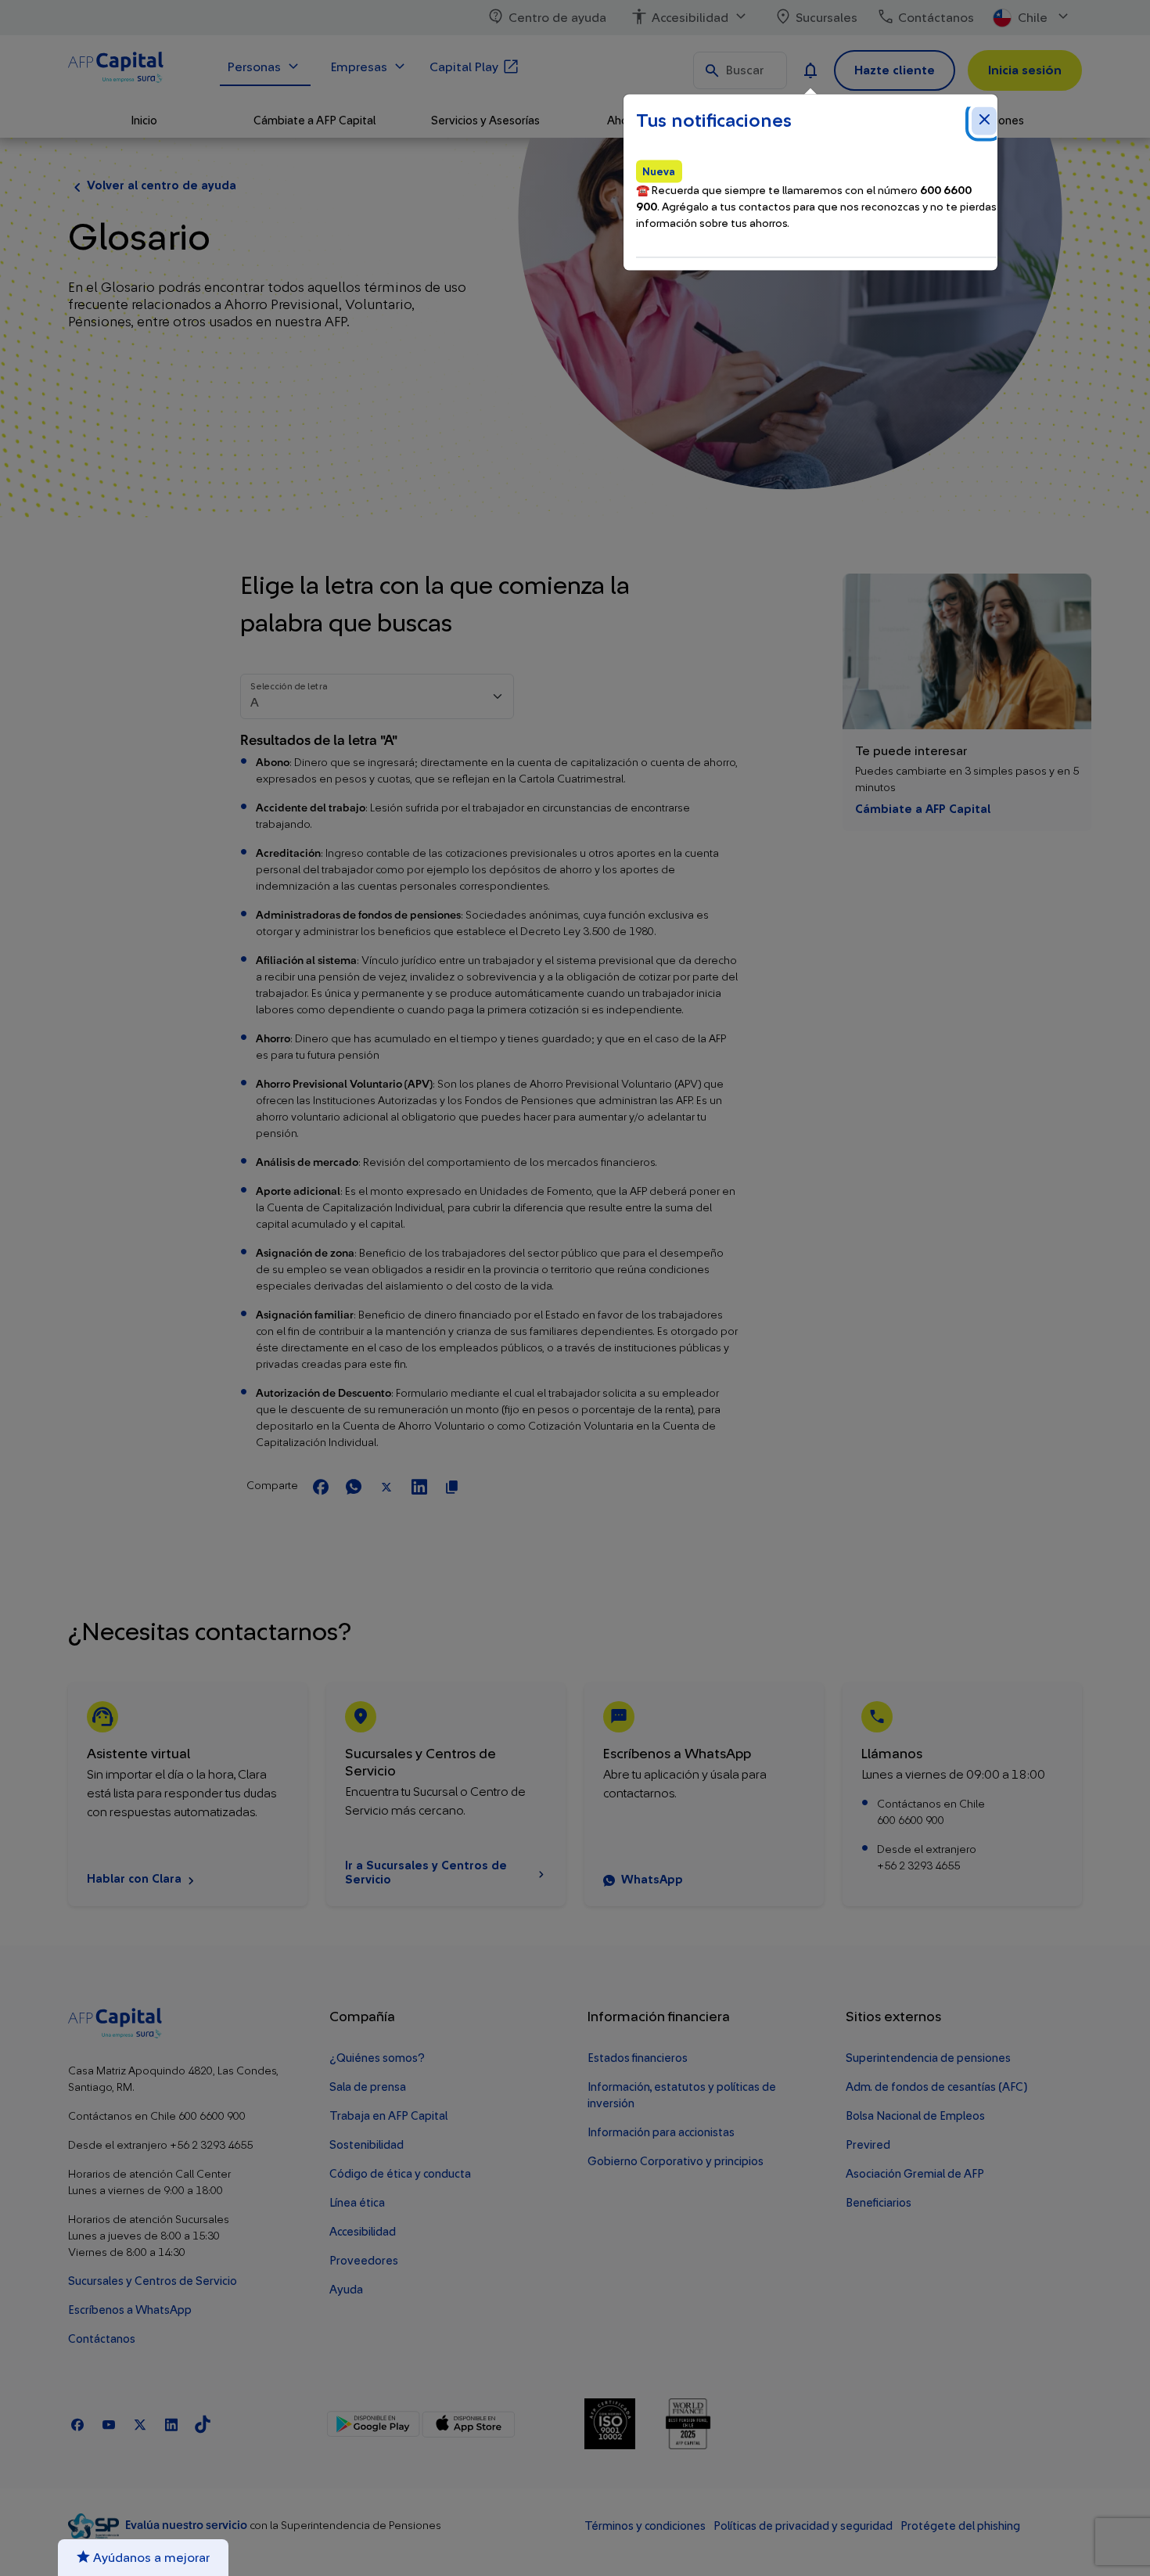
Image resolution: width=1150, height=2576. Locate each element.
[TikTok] (203, 2424)
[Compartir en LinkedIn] (419, 1488)
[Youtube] (109, 2424)
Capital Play (464, 67)
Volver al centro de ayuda (162, 186)
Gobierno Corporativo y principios (676, 2162)
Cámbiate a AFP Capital (923, 809)
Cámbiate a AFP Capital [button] (314, 121)
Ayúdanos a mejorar (150, 2558)
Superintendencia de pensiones (928, 2058)
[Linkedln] (171, 2424)
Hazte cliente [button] (895, 70)
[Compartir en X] (386, 1488)
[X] (140, 2424)
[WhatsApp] (704, 1794)
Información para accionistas (661, 2133)
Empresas (359, 67)
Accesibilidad (690, 18)
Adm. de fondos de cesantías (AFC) (936, 2087)
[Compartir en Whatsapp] (354, 1488)
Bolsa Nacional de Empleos (915, 2116)
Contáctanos (936, 18)
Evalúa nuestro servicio (187, 2526)
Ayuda (346, 2290)
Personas (254, 67)
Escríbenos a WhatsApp (130, 2310)
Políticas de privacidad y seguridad (803, 2526)
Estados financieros (638, 2058)
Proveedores (364, 2261)
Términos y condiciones (645, 2526)
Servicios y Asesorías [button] (485, 121)
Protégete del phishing (960, 2526)
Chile (1033, 18)
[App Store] (468, 2424)
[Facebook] (77, 2424)
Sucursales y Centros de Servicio (153, 2281)
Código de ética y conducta (400, 2174)
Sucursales (827, 18)
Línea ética (357, 2203)
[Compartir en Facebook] (321, 1488)
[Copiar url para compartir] (452, 1488)
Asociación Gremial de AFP (915, 2174)
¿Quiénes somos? (377, 2058)
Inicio (144, 121)
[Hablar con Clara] (188, 1794)
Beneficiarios (879, 2203)
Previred (868, 2145)
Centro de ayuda (557, 18)
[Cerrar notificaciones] (984, 121)
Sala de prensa (368, 2087)
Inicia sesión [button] (1025, 70)
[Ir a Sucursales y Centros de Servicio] (446, 1794)
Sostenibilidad (367, 2145)
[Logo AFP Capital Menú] (135, 70)
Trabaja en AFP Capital (388, 2116)
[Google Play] (374, 2424)
